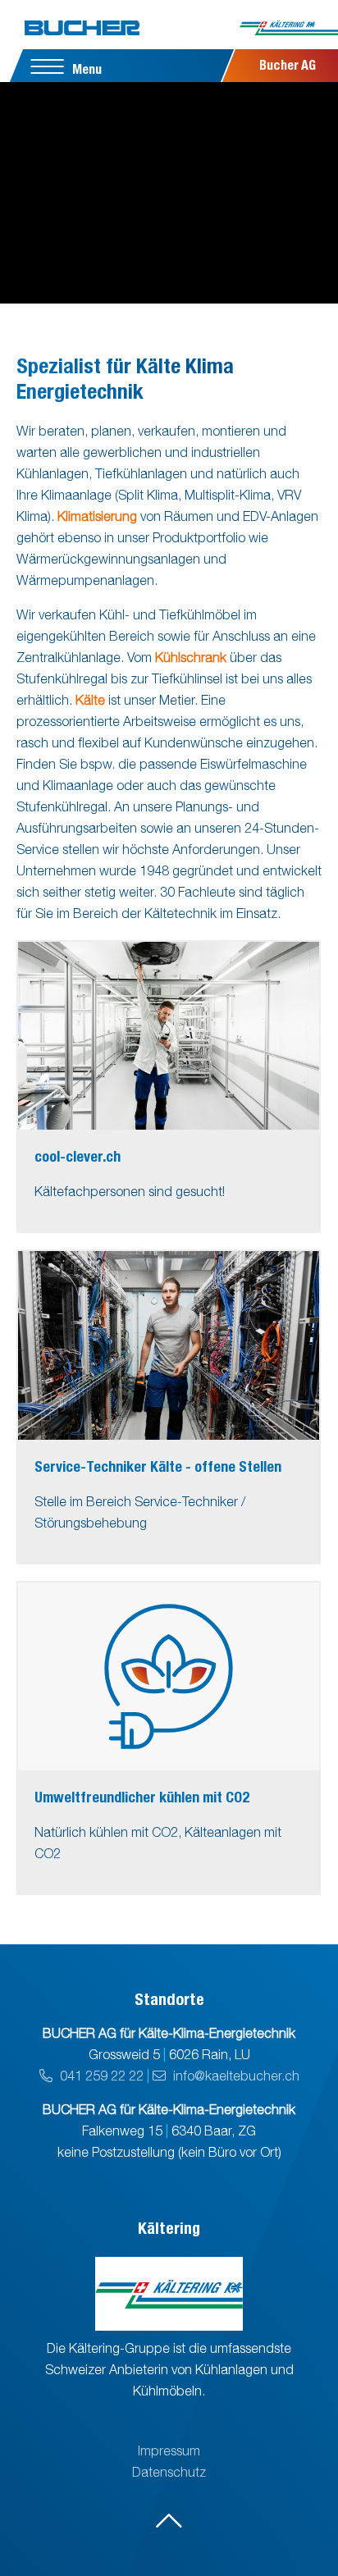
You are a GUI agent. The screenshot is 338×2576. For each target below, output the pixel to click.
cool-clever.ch (78, 1156)
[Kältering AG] (289, 33)
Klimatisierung (97, 516)
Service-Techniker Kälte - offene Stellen (158, 1466)
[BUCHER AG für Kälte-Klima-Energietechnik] (82, 28)
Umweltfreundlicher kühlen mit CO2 (142, 1797)
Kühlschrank (191, 657)
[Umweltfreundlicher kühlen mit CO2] (169, 1676)
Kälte (90, 700)
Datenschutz (169, 2472)
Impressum (169, 2450)
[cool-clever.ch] (169, 1036)
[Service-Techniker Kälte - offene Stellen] (169, 1345)
